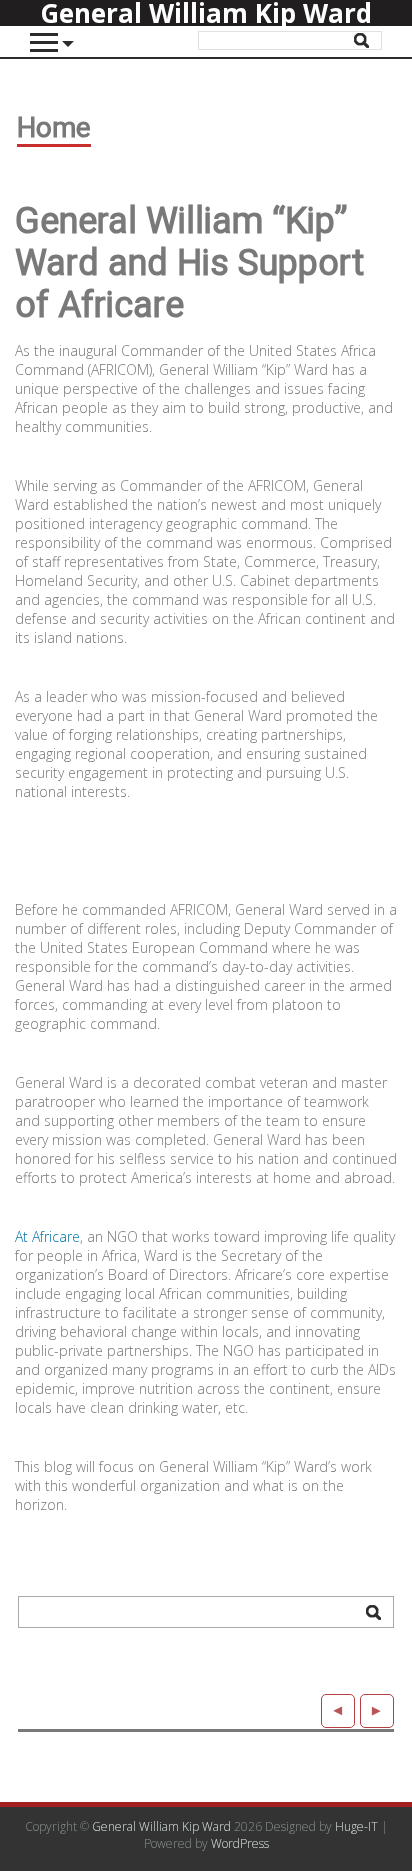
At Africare (47, 1236)
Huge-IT (356, 1826)
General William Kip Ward (161, 1826)
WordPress (240, 1843)
